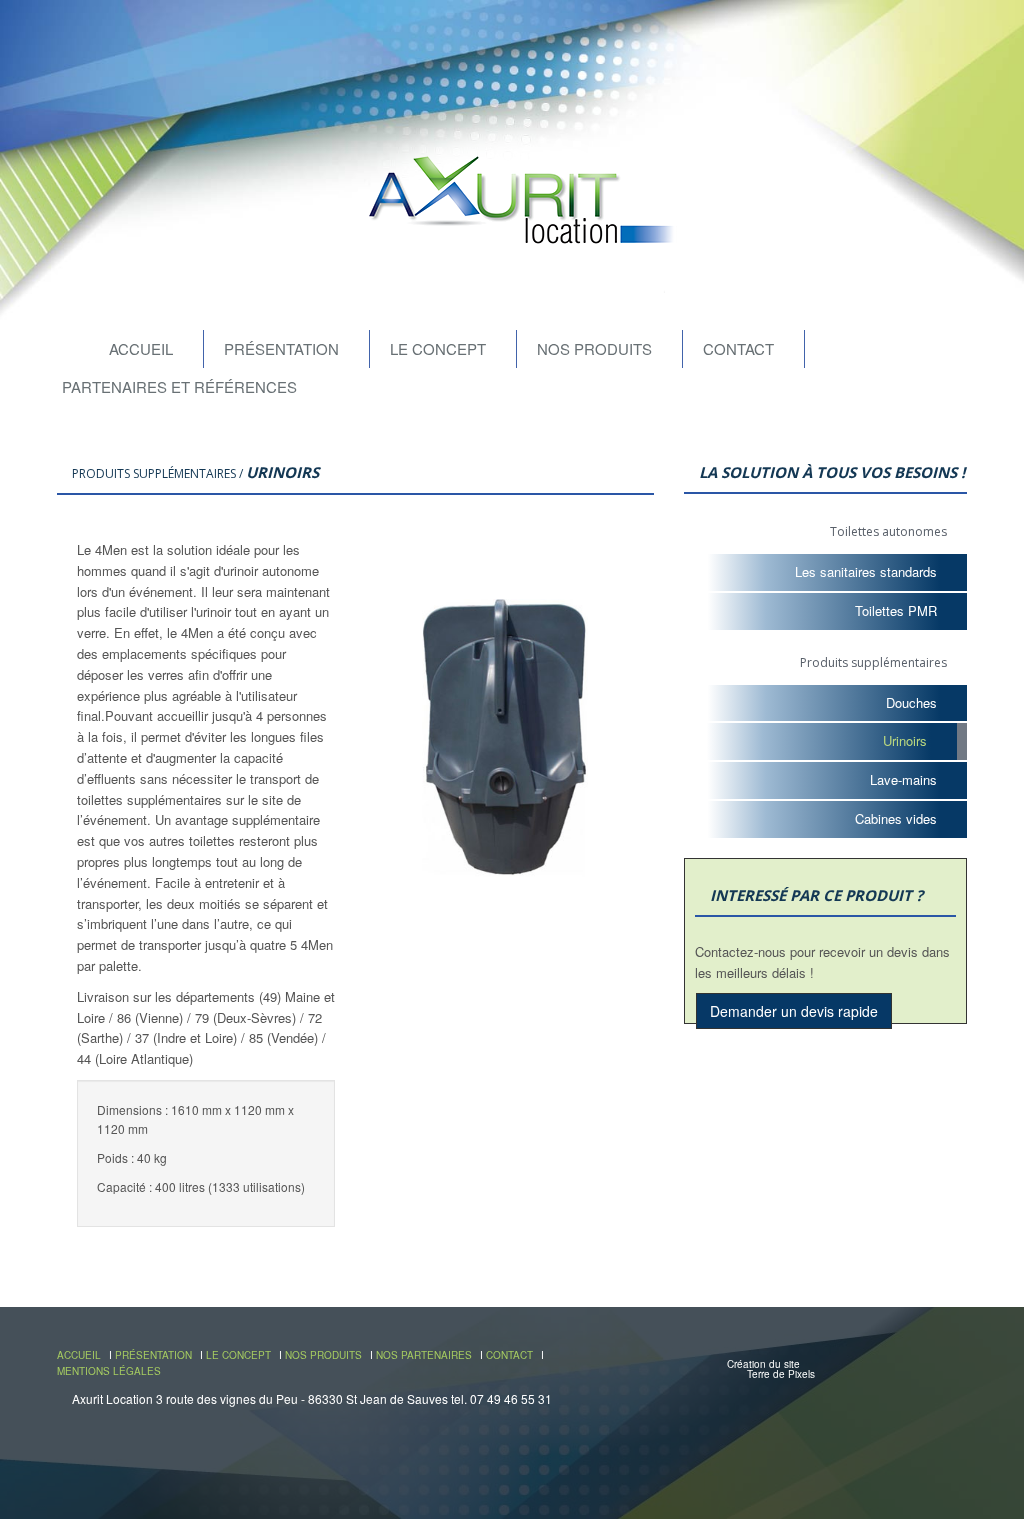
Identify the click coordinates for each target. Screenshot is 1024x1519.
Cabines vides (896, 818)
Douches (911, 702)
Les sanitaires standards (866, 571)
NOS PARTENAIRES (424, 1355)
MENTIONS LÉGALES (109, 1371)
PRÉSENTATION (153, 1355)
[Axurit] (512, 202)
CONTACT (509, 1355)
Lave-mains (903, 779)
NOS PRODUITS (323, 1355)
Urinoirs (905, 740)
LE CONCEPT (238, 1355)
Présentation (281, 348)
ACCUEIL (79, 1355)
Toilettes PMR (896, 610)
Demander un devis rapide (794, 1011)
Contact (738, 348)
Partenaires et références (179, 386)
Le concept (438, 348)
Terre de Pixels (781, 1374)
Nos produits (594, 348)
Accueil (141, 348)
